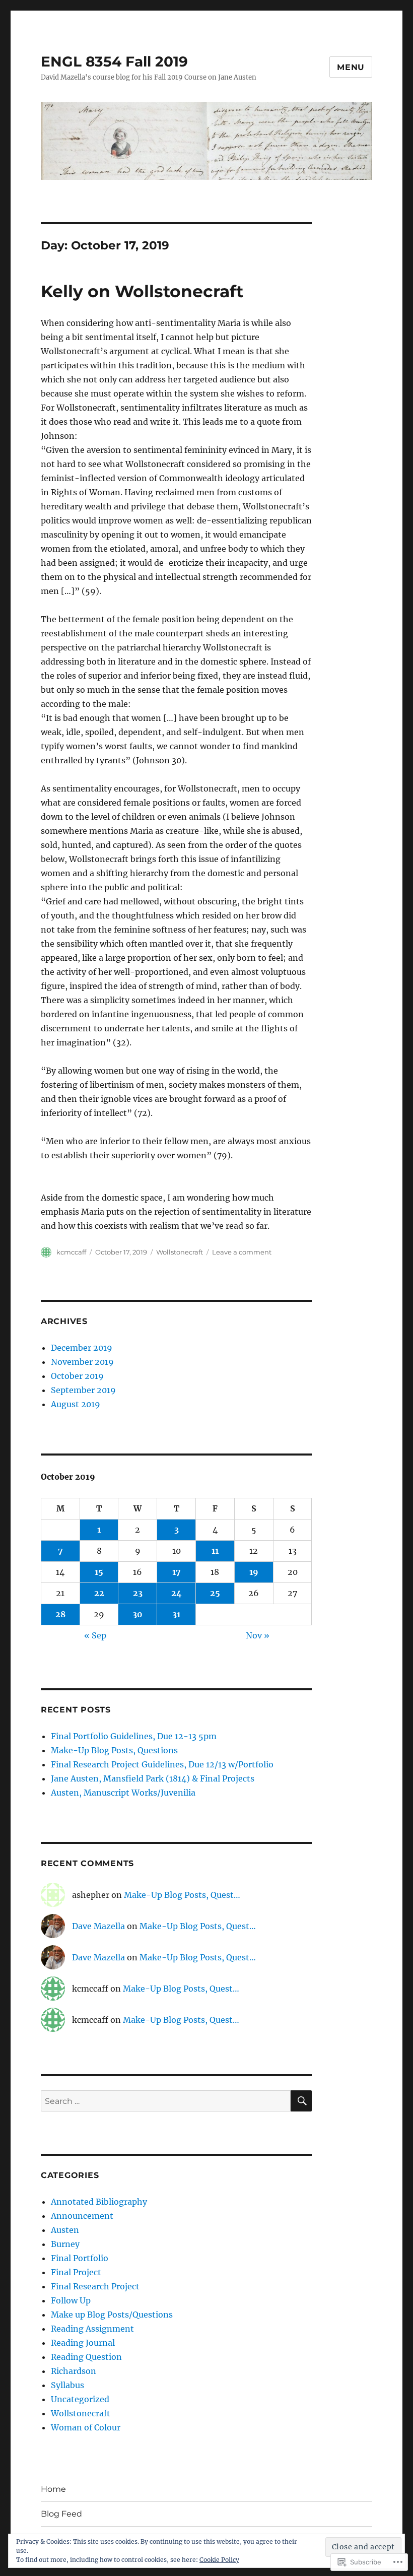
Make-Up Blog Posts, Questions (114, 1750)
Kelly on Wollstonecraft (142, 291)
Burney (65, 2244)
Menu (351, 67)
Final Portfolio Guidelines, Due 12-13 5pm (134, 1736)
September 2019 (83, 1390)
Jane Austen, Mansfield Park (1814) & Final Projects (153, 1778)
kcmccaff (71, 1252)
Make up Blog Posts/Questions (112, 2315)
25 (215, 1593)
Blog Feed (61, 2514)
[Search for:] (166, 2101)
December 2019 (82, 1348)
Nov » (258, 1635)
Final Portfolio (80, 2258)
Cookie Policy (219, 2560)
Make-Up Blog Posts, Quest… (182, 1895)
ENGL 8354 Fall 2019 (114, 61)
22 (99, 1593)
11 (215, 1551)
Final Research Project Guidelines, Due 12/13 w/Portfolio (162, 1764)
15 (99, 1572)
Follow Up (71, 2300)
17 (177, 1572)
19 (254, 1572)
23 (138, 1593)
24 (177, 1593)
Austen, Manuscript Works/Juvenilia (123, 1793)
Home (53, 2489)
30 (137, 1614)
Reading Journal (83, 2343)
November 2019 (82, 1362)
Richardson (74, 2371)
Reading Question (86, 2357)
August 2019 (76, 1404)
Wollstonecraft (180, 1252)
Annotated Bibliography (99, 2202)
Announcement (82, 2216)
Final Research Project (95, 2286)
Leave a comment (242, 1252)
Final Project (76, 2272)
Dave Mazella (98, 1926)
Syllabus (67, 2385)
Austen (65, 2230)
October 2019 (77, 1376)
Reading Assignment (92, 2329)
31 (176, 1614)
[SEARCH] (301, 2101)
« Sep (95, 1635)
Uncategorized (80, 2399)
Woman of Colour (86, 2427)
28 (60, 1614)
